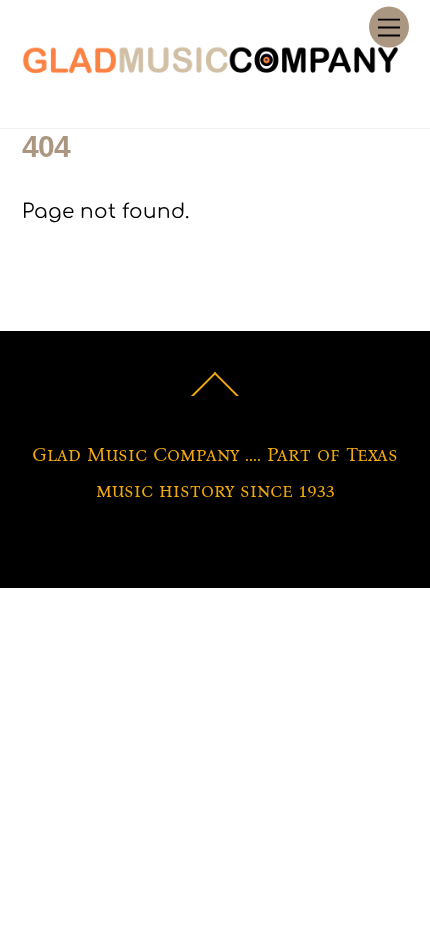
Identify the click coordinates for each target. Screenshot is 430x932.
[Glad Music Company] (210, 68)
